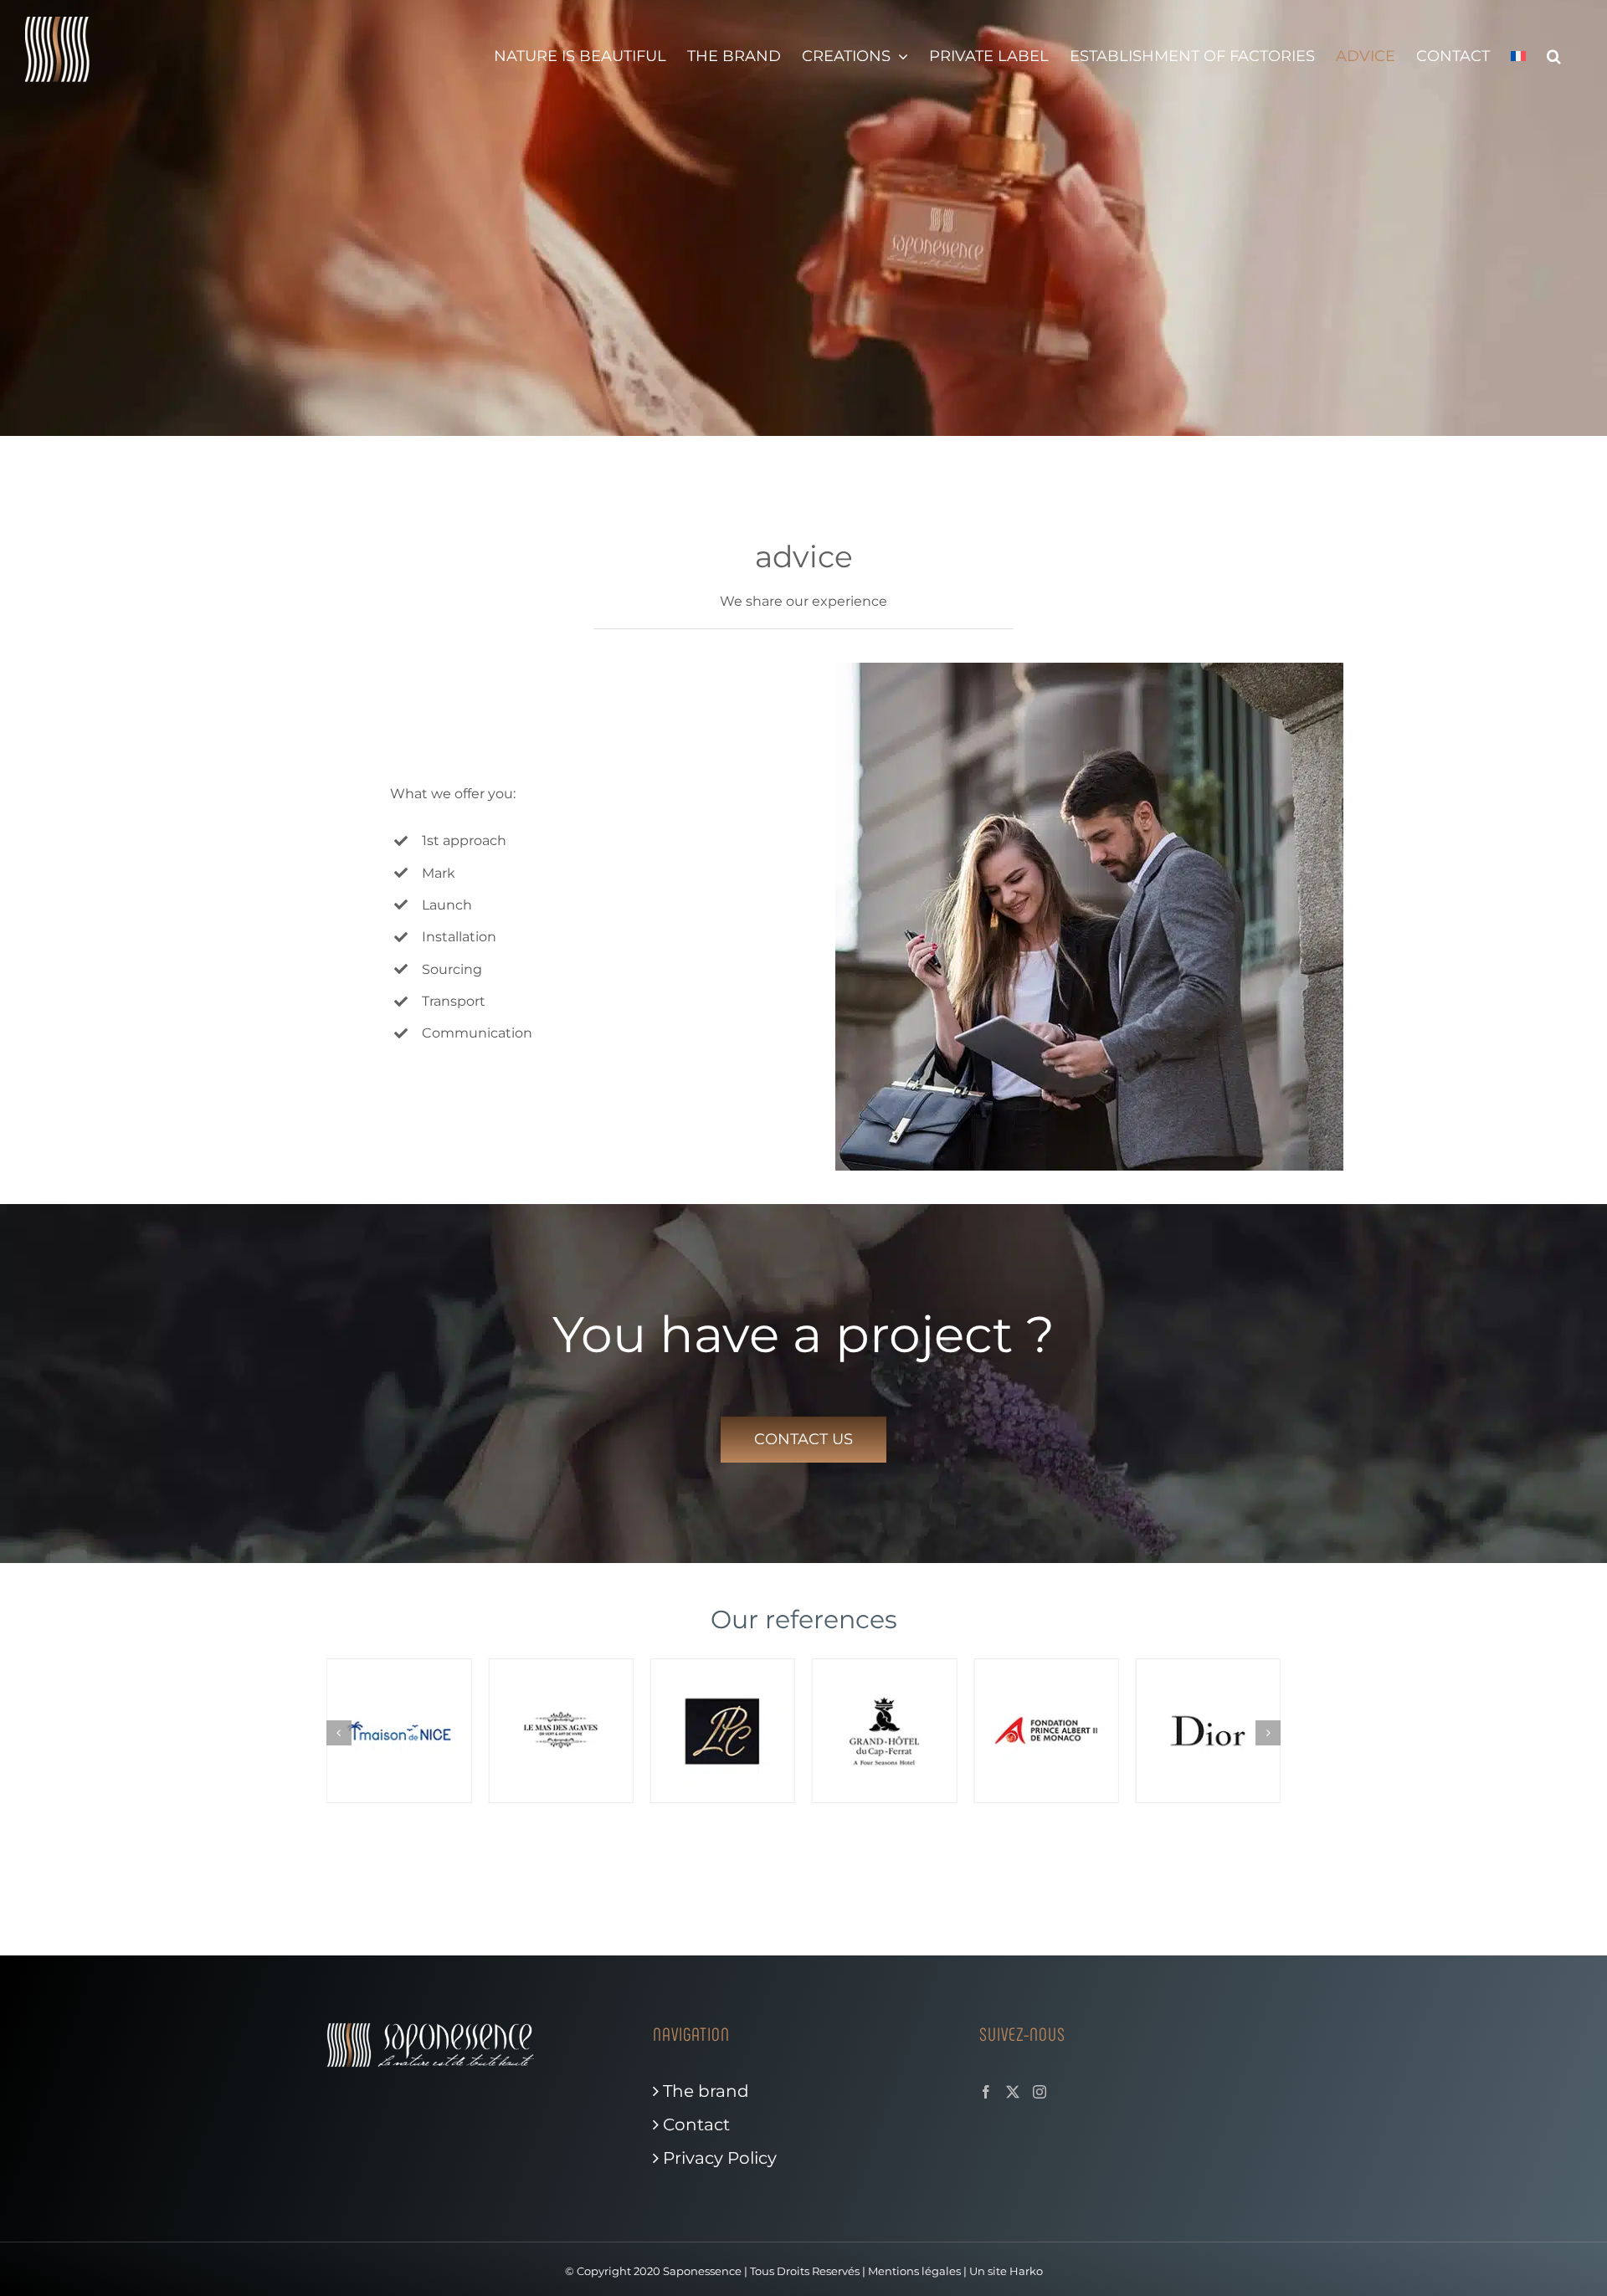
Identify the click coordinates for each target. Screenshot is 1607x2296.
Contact (696, 2124)
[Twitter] (1013, 2092)
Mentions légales (914, 2271)
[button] (1554, 56)
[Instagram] (1040, 2092)
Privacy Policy (720, 2158)
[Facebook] (986, 2092)
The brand (706, 2091)
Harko (1026, 2271)
